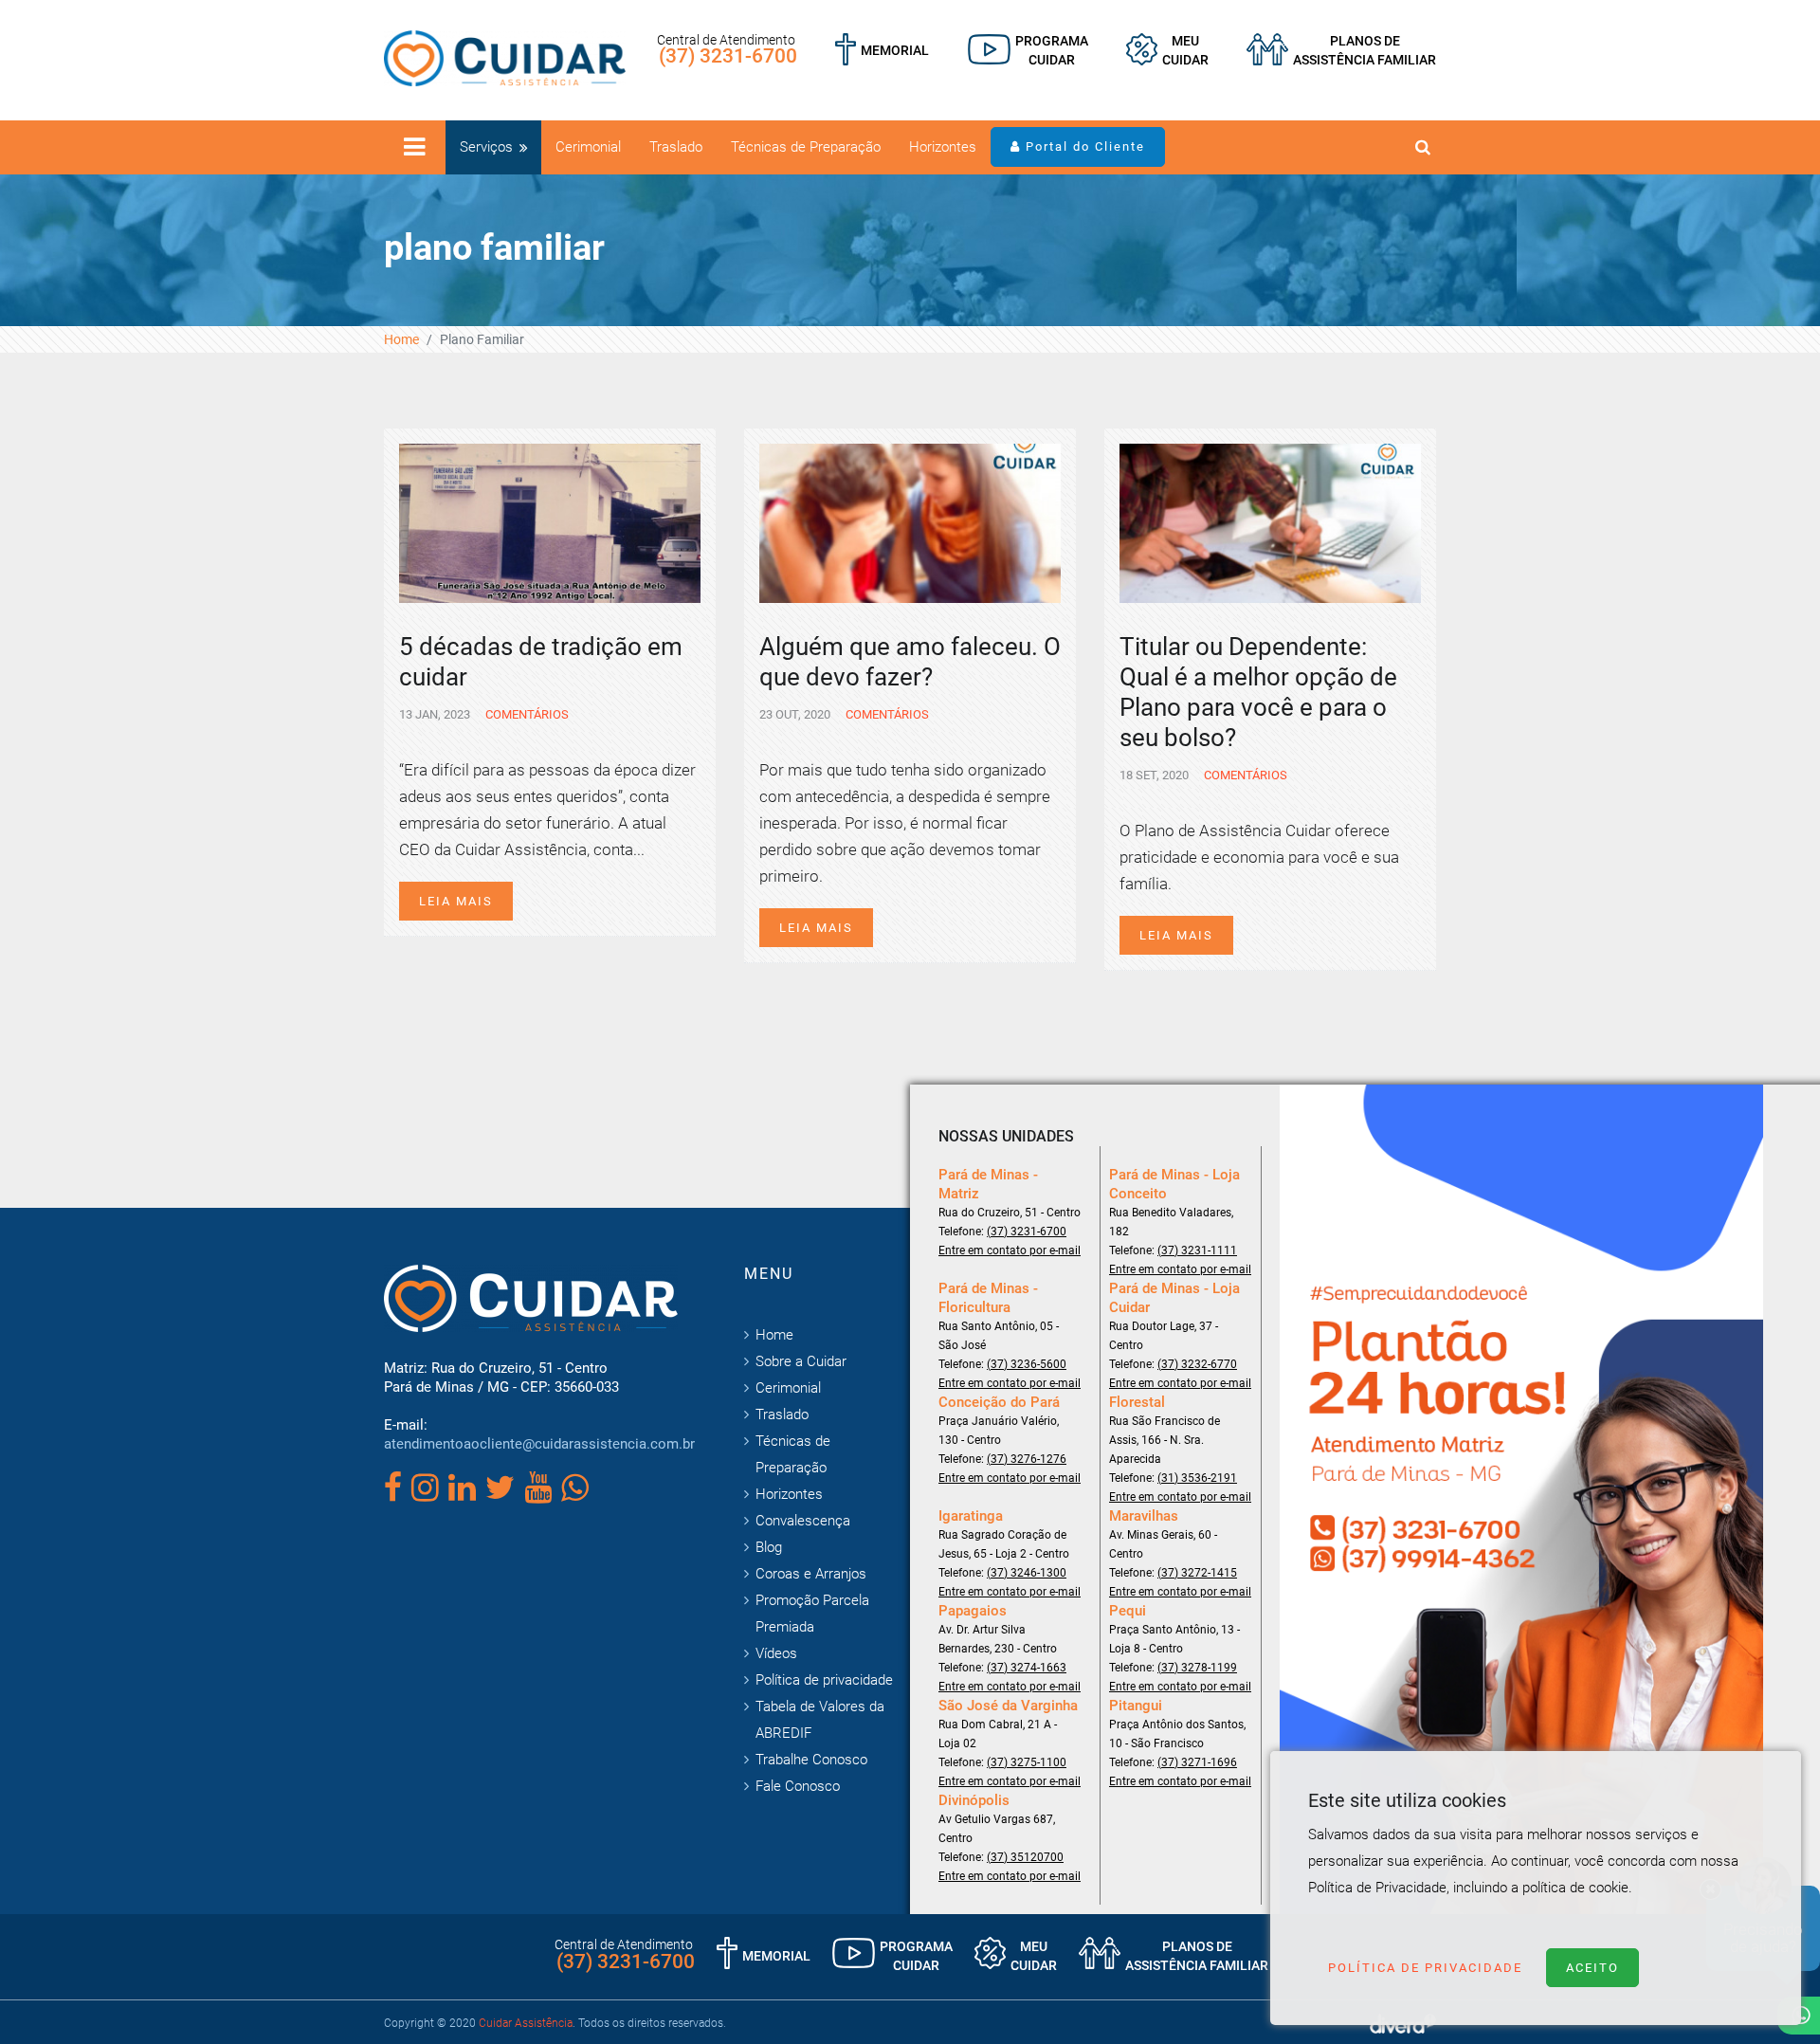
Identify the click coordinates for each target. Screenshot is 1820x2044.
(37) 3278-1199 (1197, 1668)
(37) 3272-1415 (1197, 1573)
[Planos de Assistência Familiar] (1341, 50)
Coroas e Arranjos (811, 1574)
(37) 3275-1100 (1027, 1762)
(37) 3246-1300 (1027, 1573)
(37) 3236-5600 (1027, 1364)
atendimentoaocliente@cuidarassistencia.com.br (539, 1444)
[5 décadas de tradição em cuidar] (550, 521)
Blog (769, 1547)
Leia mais (456, 901)
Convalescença (803, 1521)
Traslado (676, 147)
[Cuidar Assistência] (505, 57)
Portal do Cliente (1083, 146)
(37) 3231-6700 (728, 56)
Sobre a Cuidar (801, 1361)
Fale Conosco (798, 1786)
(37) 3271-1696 (1197, 1762)
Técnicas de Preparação (806, 147)
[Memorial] (882, 50)
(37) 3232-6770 (1197, 1364)
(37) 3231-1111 (1197, 1250)
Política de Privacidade (1425, 1968)
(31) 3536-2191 (1197, 1478)
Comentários (526, 714)
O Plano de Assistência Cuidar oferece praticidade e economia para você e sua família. (1259, 857)
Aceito (1592, 1968)
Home (401, 339)
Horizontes (943, 147)
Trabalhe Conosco (811, 1760)
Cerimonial (588, 147)
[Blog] (1028, 50)
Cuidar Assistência (526, 2023)
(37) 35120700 (1025, 1857)
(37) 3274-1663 (1027, 1668)
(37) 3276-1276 (1027, 1459)
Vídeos (776, 1653)
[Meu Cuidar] (1167, 50)
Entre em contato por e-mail (1010, 1250)
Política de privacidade (824, 1680)
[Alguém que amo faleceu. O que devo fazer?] (910, 521)
